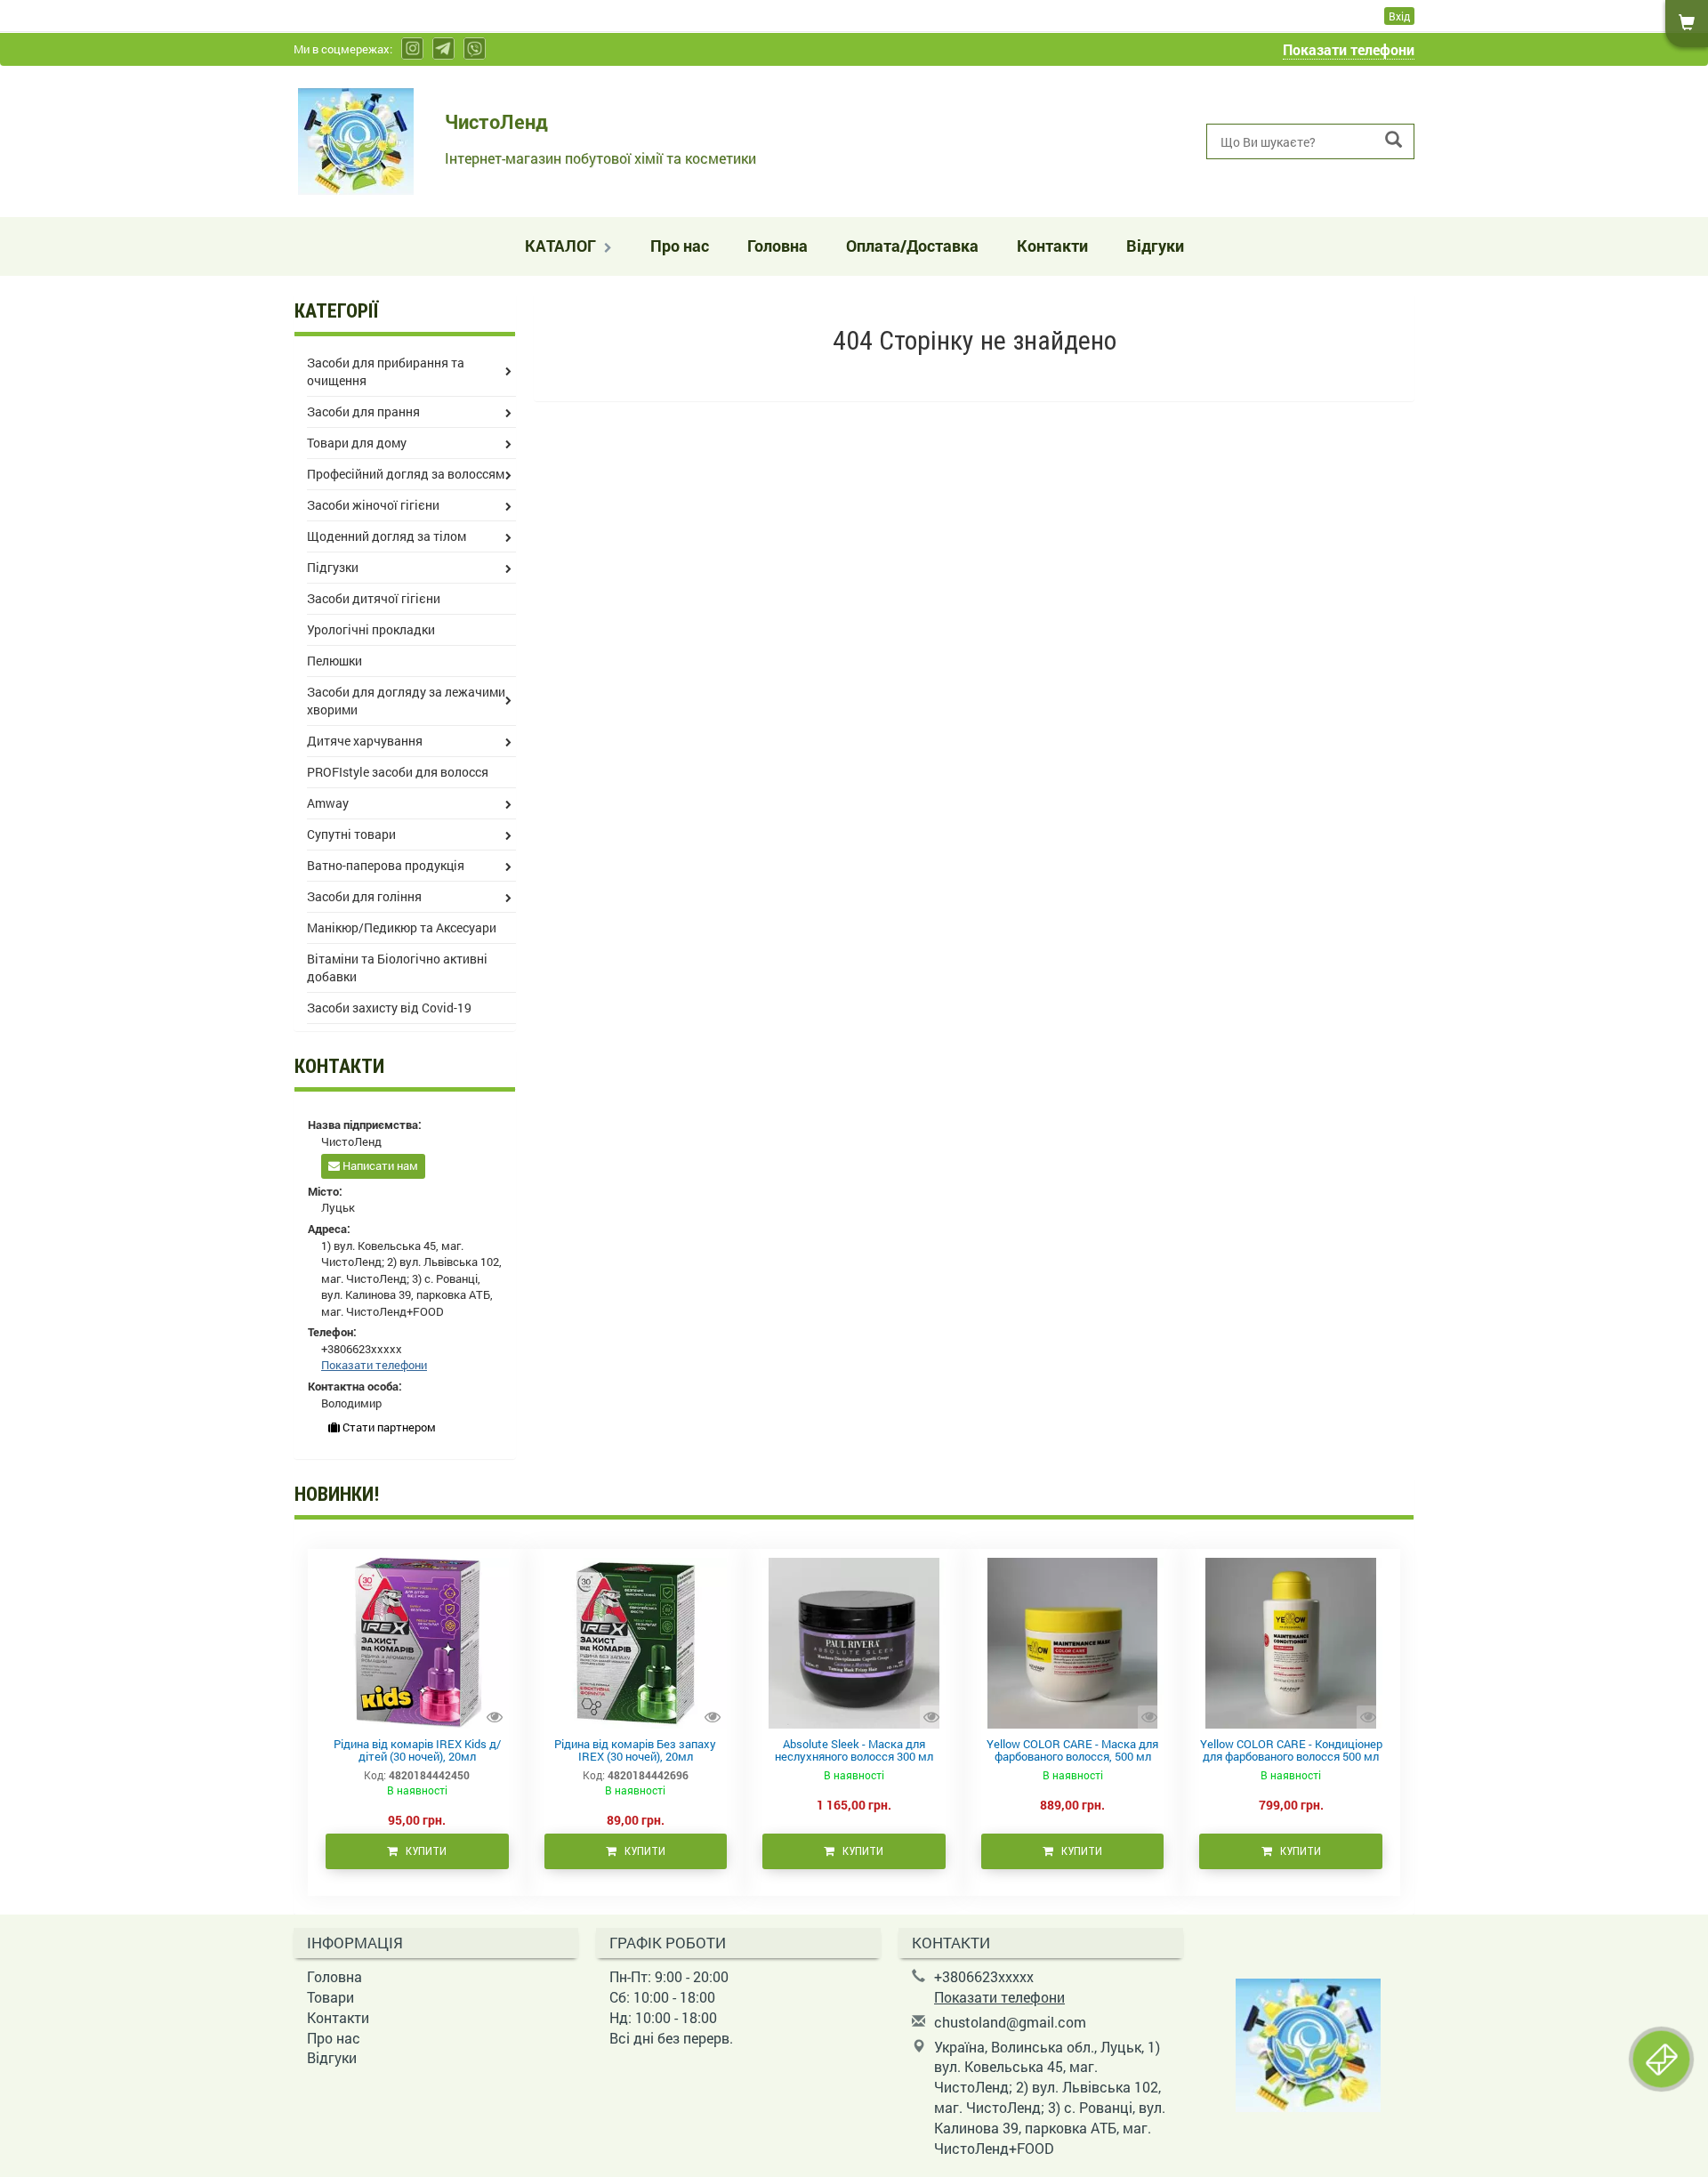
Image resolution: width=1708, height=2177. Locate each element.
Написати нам (379, 1165)
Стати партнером (388, 1427)
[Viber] (475, 48)
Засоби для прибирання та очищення (386, 371)
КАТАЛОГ (562, 246)
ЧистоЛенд (496, 121)
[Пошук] (1394, 140)
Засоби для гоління (364, 896)
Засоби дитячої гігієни (374, 598)
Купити (422, 1851)
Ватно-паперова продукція (386, 865)
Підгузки (333, 567)
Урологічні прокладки (371, 629)
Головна (777, 246)
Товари (330, 1997)
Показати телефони (1349, 49)
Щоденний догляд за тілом (387, 536)
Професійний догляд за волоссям (406, 474)
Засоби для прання (363, 411)
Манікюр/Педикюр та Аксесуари (402, 927)
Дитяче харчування (365, 741)
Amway (328, 803)
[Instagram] (412, 48)
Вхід (1399, 16)
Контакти (1052, 246)
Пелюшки (334, 661)
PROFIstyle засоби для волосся (398, 772)
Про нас (680, 246)
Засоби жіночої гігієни (373, 505)
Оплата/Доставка (912, 246)
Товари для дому (357, 443)
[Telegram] (443, 48)
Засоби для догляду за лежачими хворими (406, 701)
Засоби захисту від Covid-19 (389, 1008)
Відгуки (1155, 246)
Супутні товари (351, 834)
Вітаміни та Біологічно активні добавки (397, 968)
